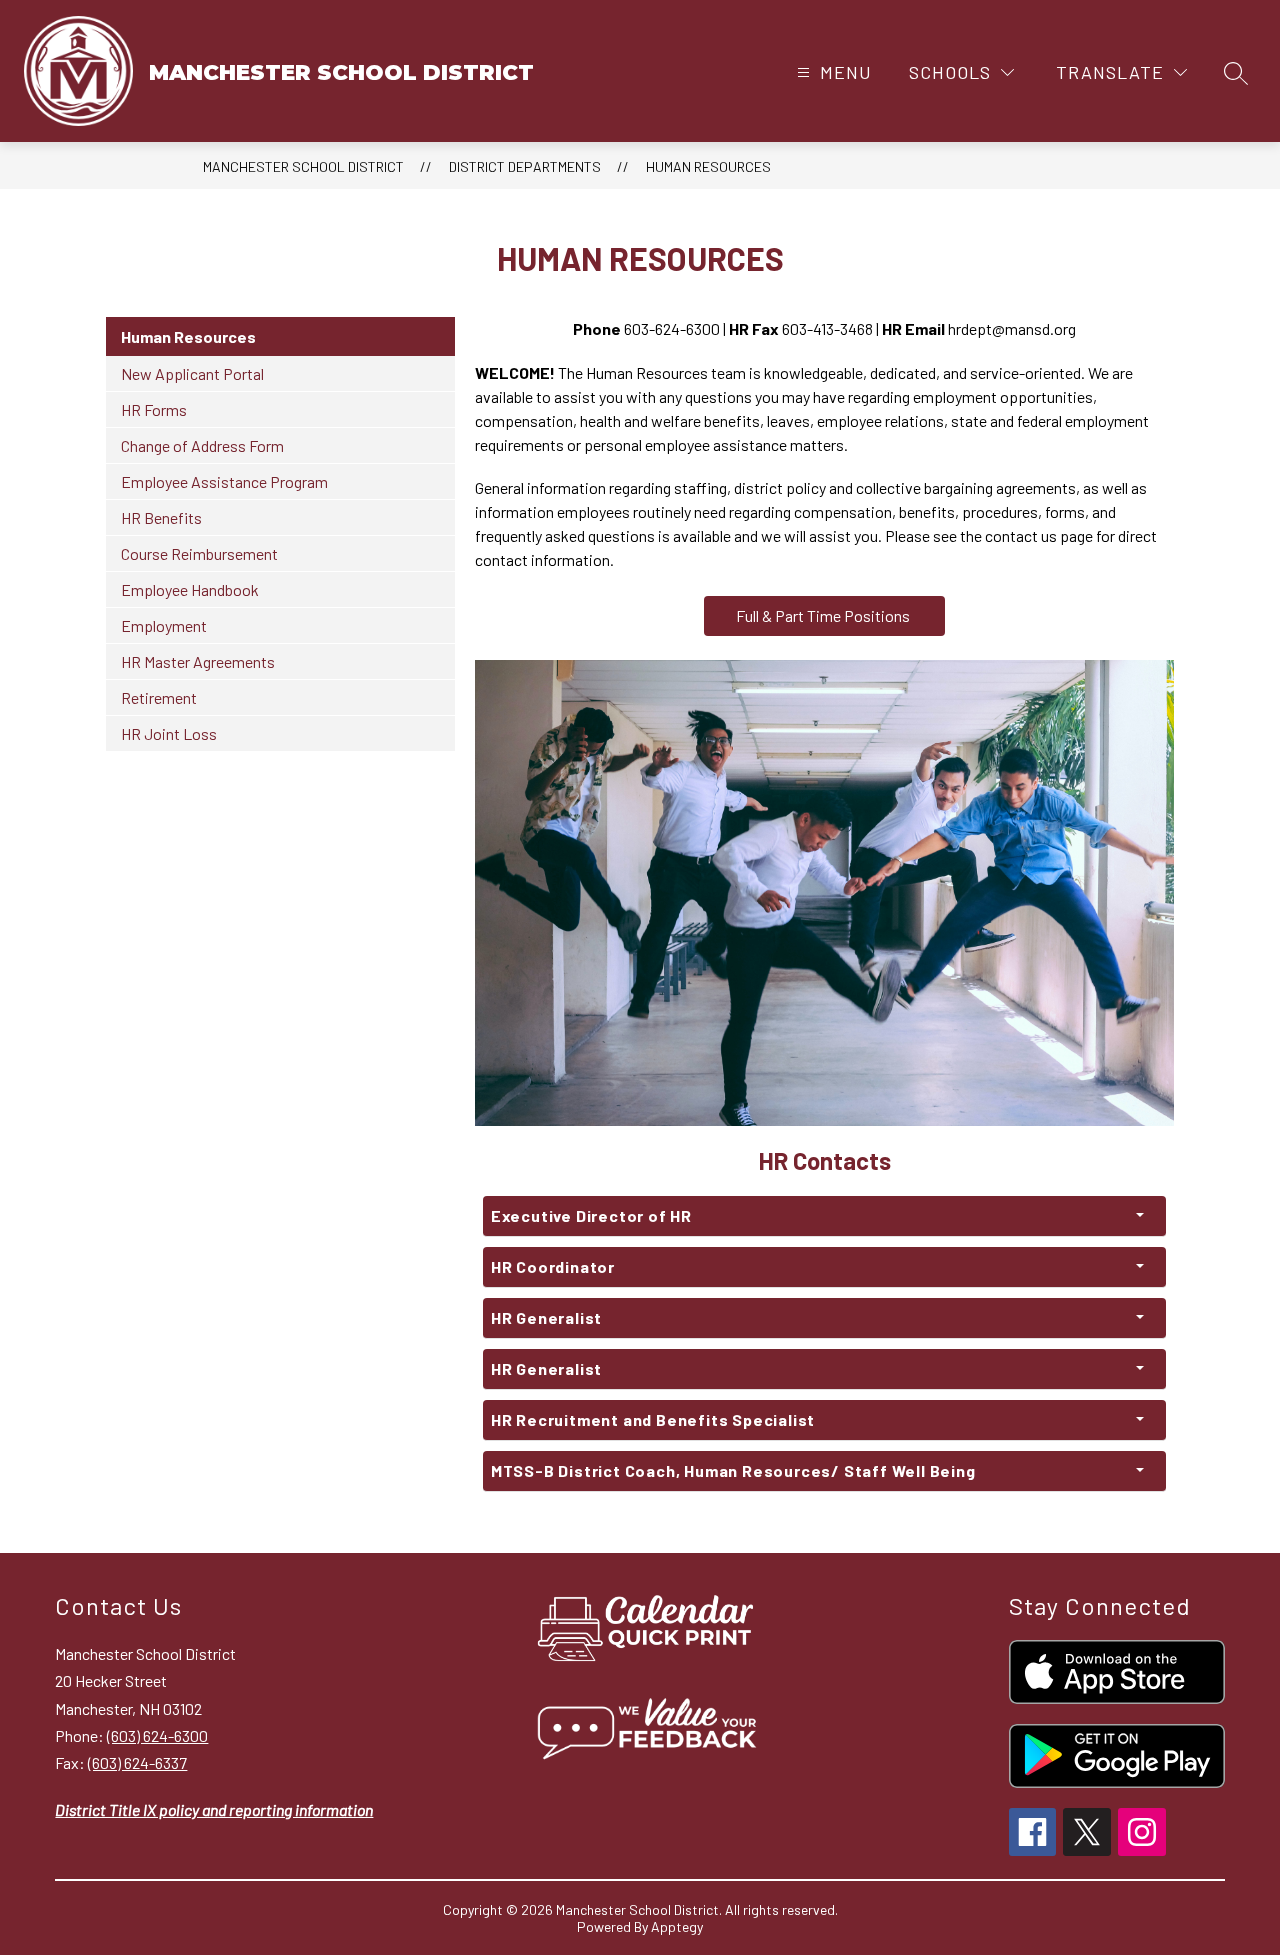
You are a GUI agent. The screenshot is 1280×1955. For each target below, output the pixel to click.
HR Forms (154, 409)
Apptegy (677, 1926)
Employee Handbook (190, 589)
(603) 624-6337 (137, 1762)
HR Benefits (161, 517)
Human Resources (708, 166)
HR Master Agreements (198, 661)
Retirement (159, 697)
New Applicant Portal (192, 373)
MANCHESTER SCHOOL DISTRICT (303, 166)
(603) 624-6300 (157, 1735)
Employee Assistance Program (224, 481)
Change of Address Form (202, 445)
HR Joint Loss (169, 733)
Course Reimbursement (199, 553)
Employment (164, 625)
